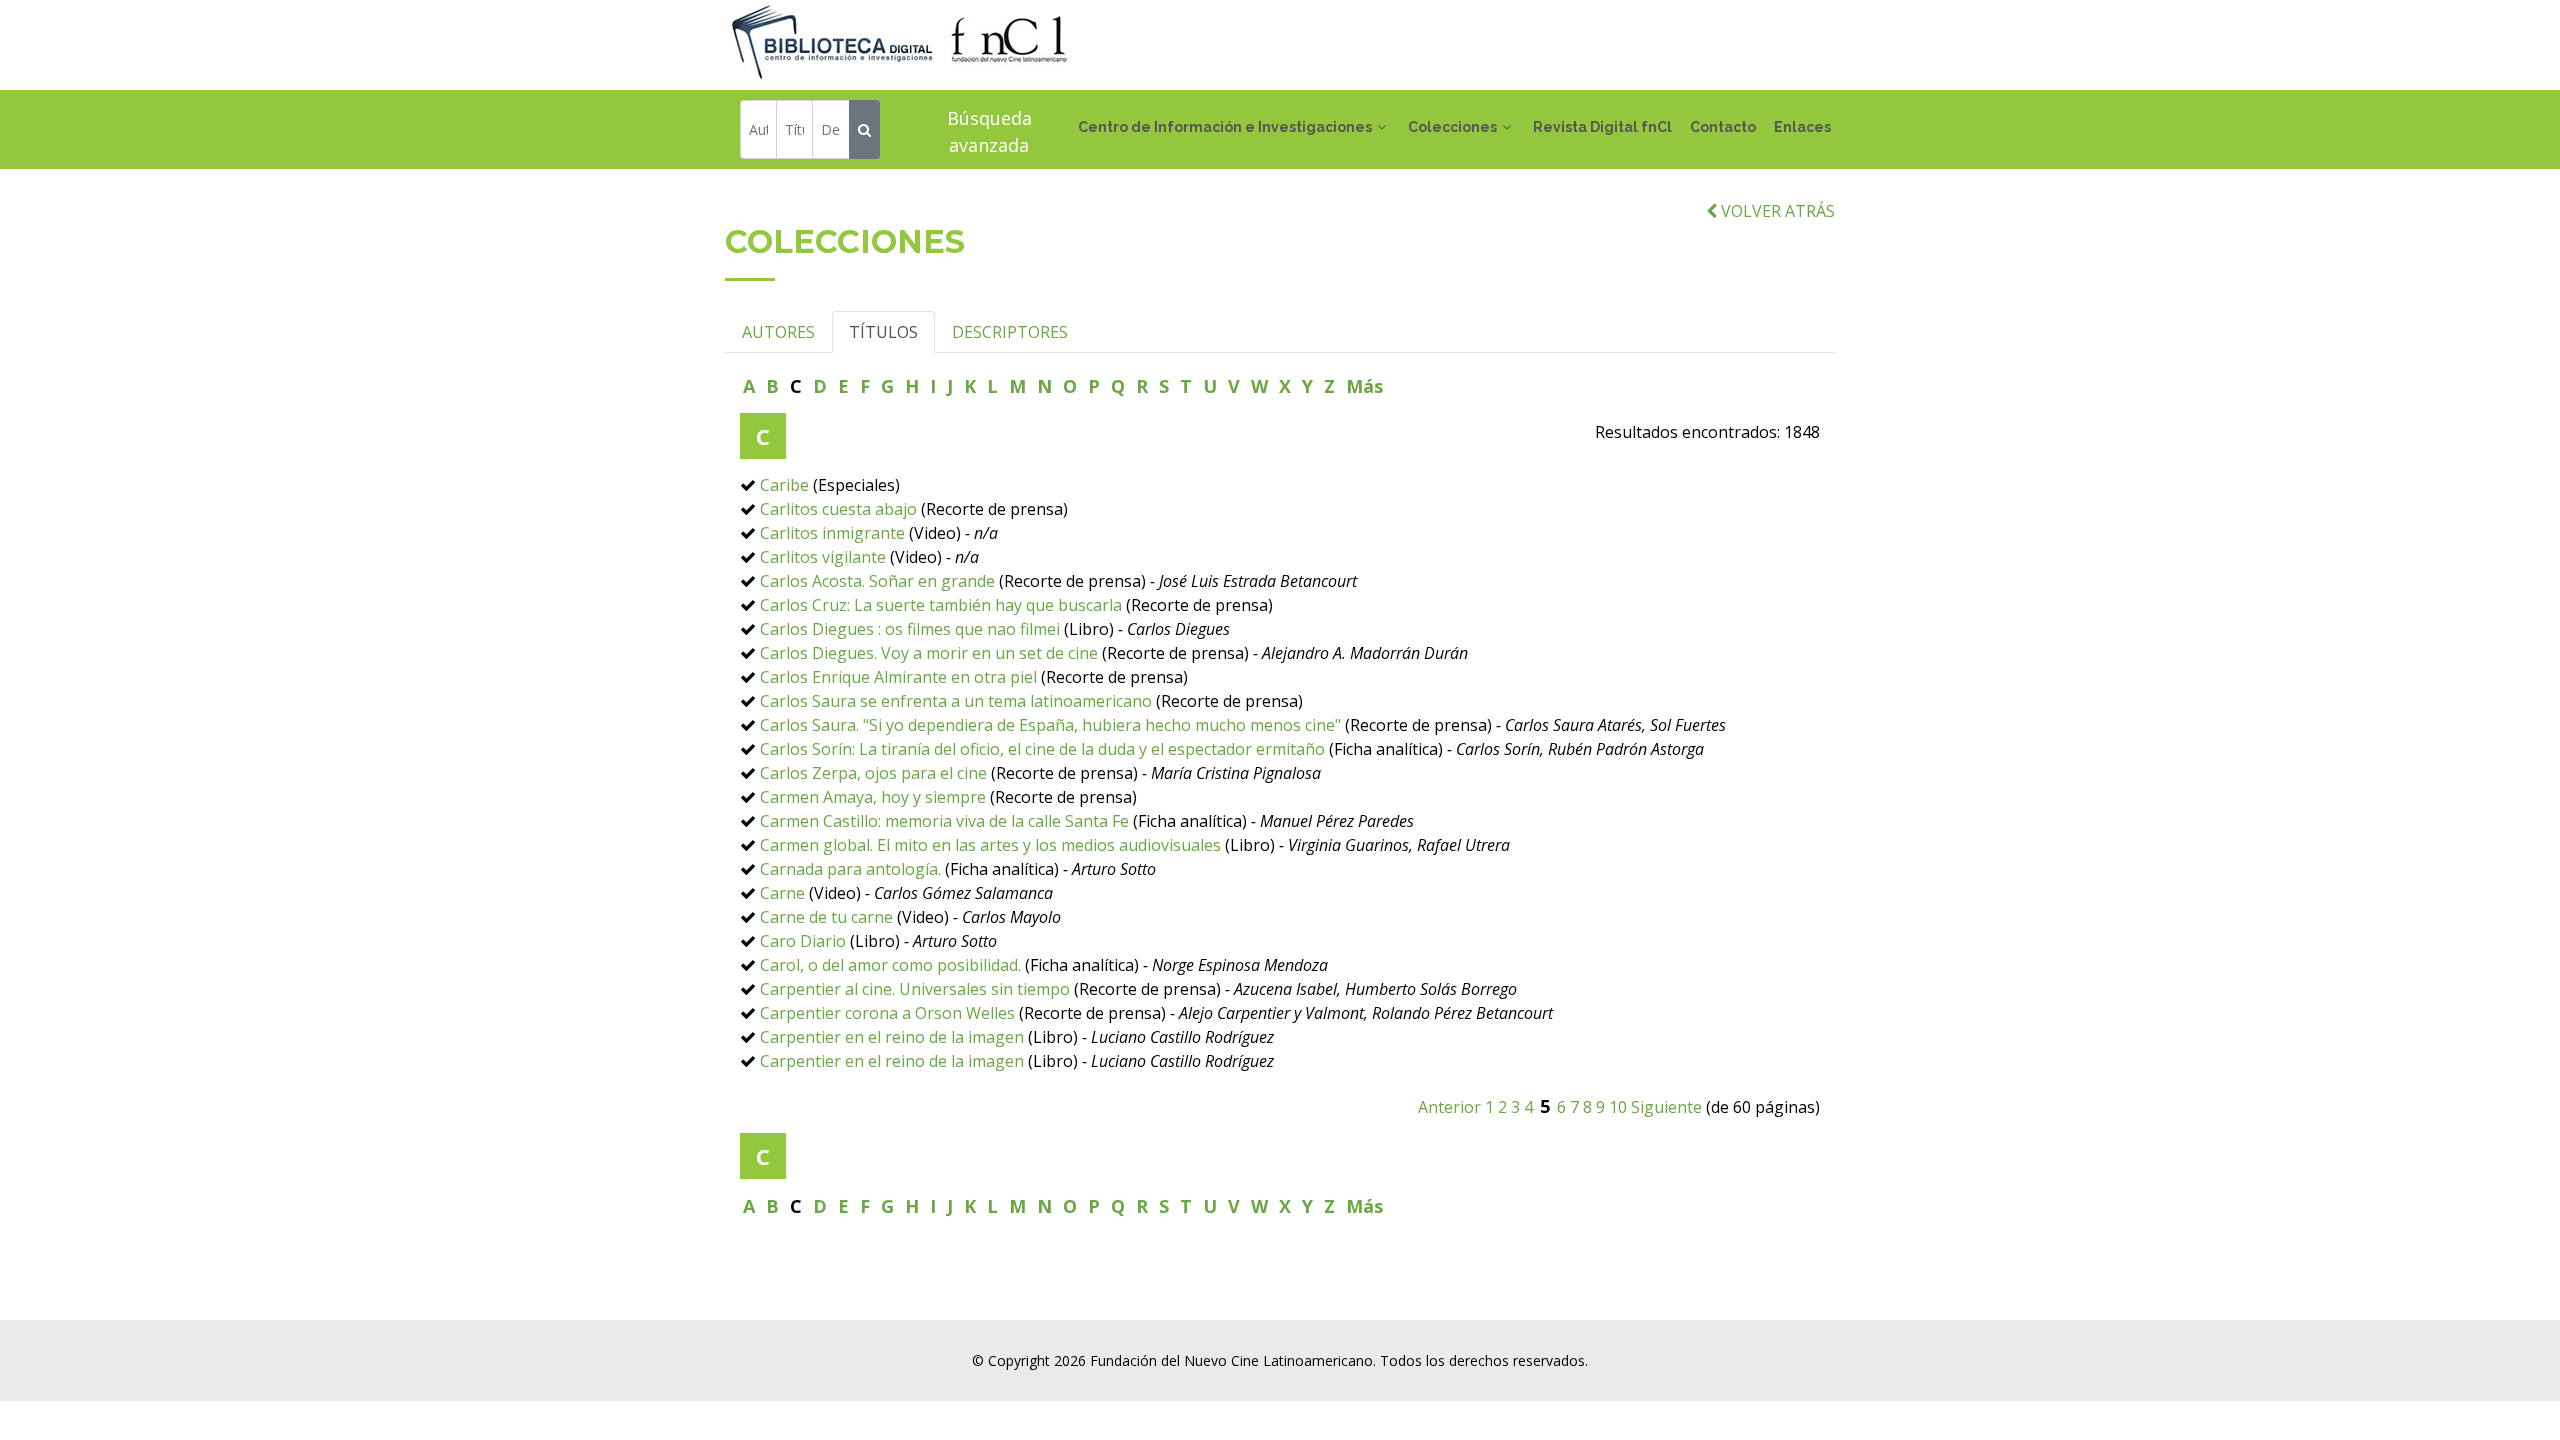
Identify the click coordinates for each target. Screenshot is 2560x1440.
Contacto (1723, 127)
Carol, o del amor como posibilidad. (890, 965)
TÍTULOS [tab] (883, 332)
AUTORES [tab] (778, 332)
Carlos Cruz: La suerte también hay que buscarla (941, 605)
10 (1618, 1107)
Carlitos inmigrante (832, 533)
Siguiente (1666, 1107)
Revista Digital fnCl (1602, 127)
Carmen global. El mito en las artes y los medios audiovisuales (990, 845)
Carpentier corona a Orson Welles (887, 1013)
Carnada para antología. (850, 869)
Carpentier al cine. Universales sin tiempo (915, 989)
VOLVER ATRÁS (1776, 211)
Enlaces (1802, 127)
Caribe (784, 485)
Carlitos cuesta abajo (838, 509)
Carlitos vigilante (823, 557)
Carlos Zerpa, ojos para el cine (873, 773)
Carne (782, 893)
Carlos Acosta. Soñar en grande (877, 581)
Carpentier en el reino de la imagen (892, 1037)
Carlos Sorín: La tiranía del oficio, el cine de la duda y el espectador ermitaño (1042, 749)
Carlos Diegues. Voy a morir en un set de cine (929, 653)
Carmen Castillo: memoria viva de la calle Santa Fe (944, 821)
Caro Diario (803, 941)
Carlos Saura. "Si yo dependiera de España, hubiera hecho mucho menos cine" (1050, 725)
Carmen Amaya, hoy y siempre (873, 797)
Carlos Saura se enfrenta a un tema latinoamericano (958, 701)
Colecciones (1452, 127)
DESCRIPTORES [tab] (1010, 332)
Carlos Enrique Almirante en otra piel (898, 677)
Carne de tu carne (826, 917)
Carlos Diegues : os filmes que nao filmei (910, 629)
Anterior (1449, 1107)
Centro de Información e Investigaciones (1225, 127)
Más (1364, 386)
